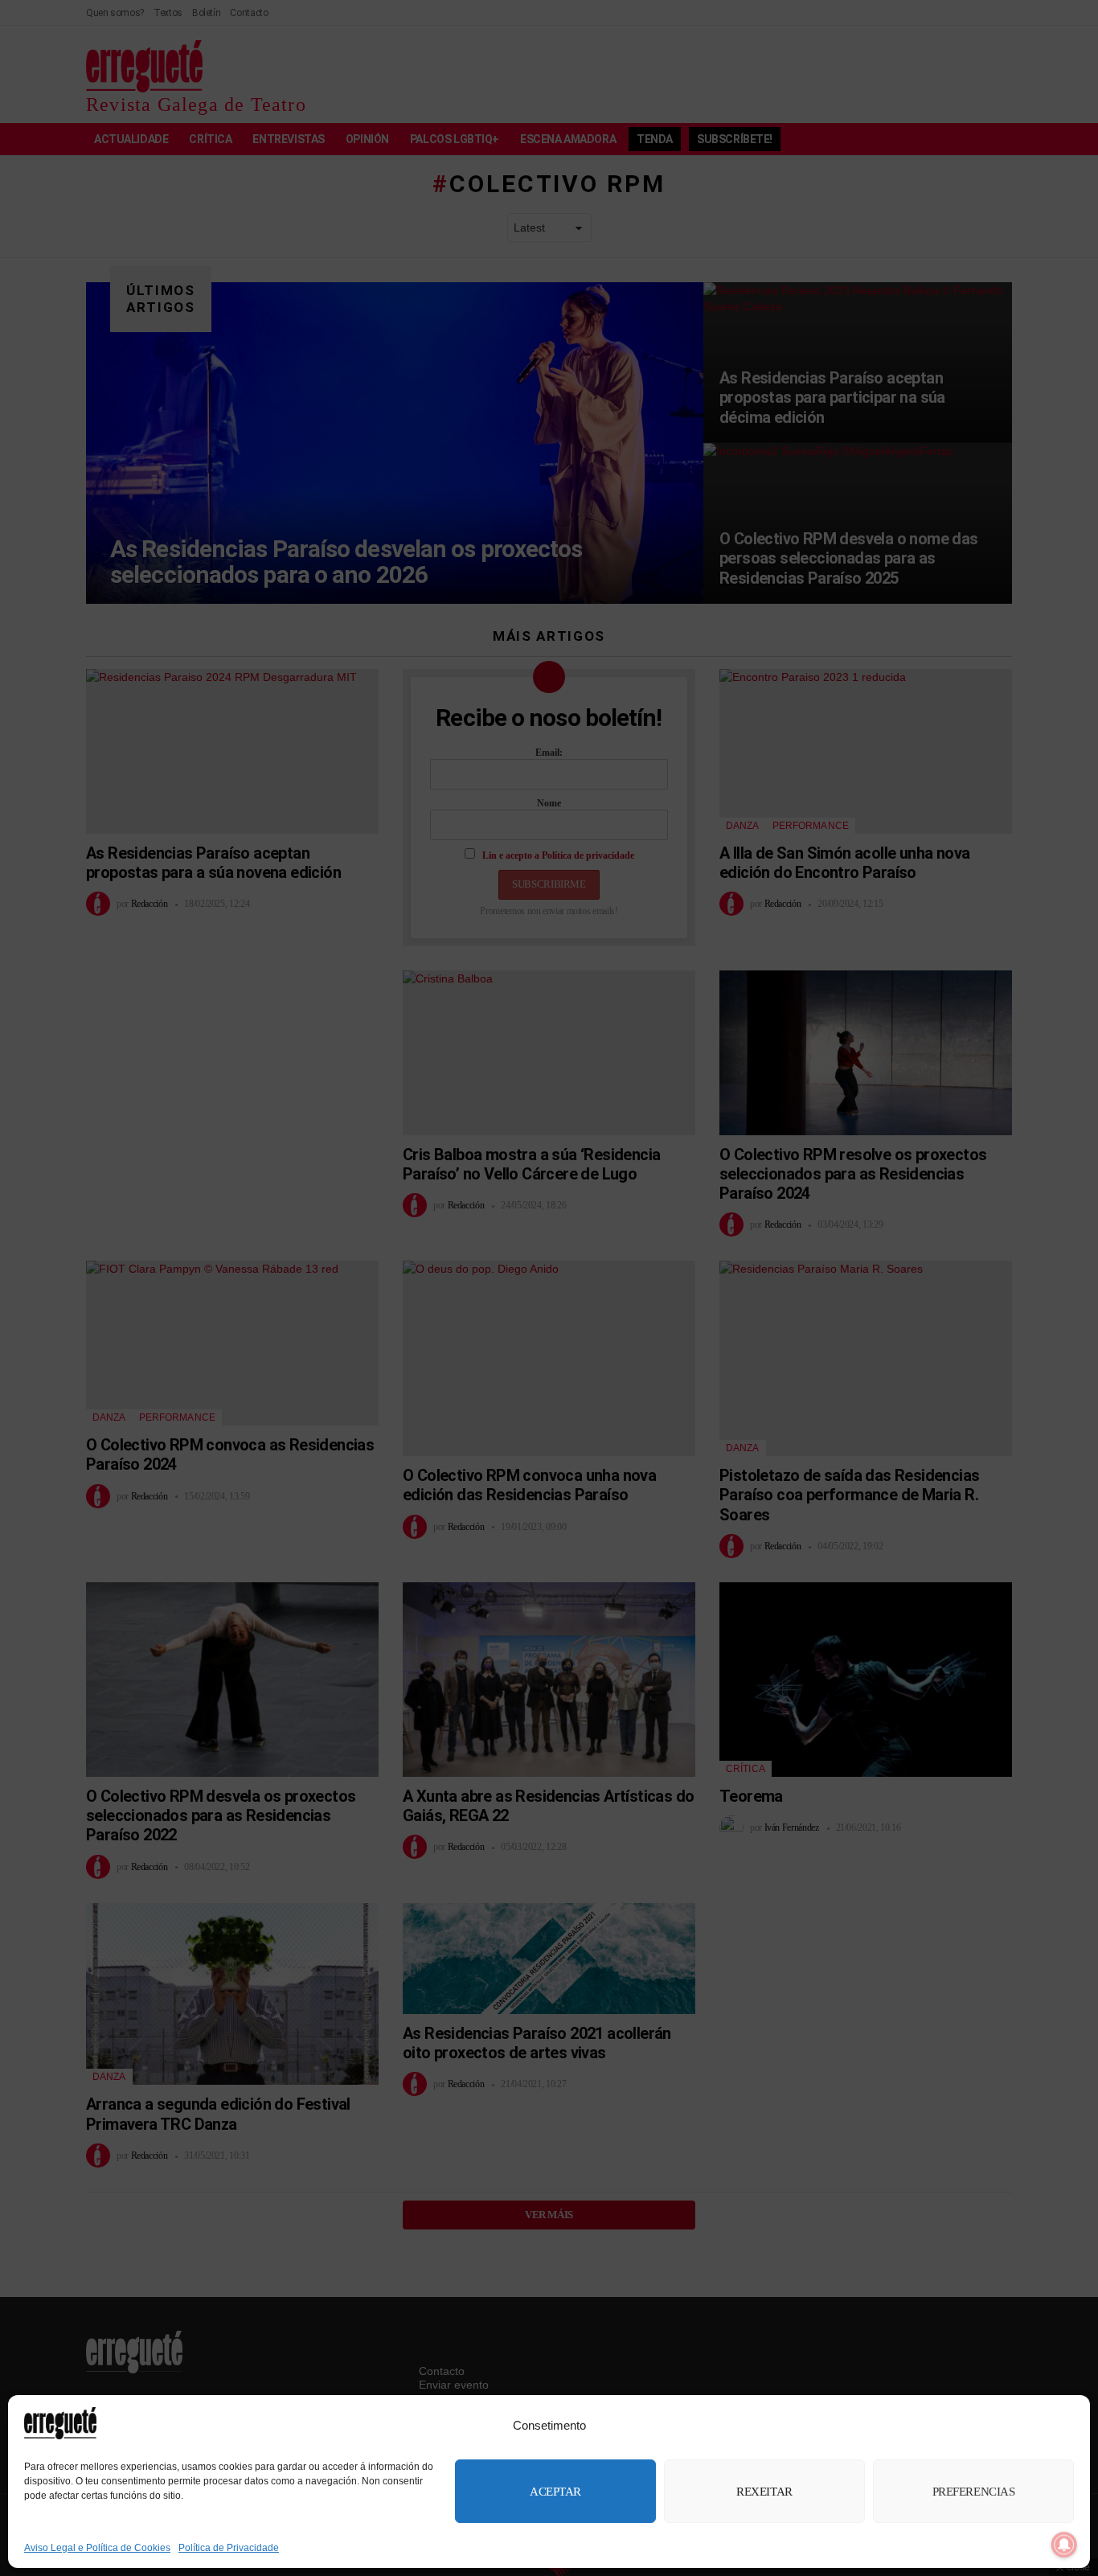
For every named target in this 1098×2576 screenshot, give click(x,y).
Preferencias (974, 2492)
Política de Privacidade (229, 2548)
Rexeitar (764, 2492)
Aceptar (555, 2492)
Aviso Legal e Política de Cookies (97, 2548)
